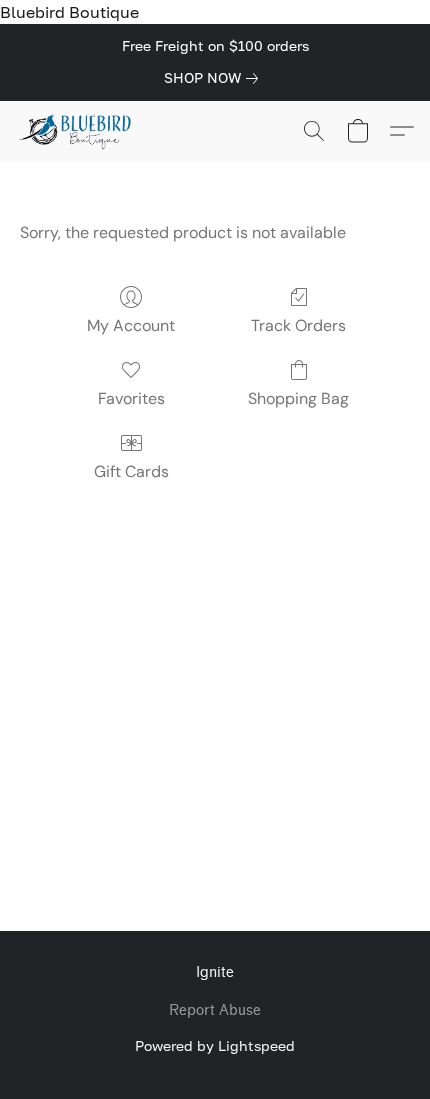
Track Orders (298, 325)
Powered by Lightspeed (215, 1045)
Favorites (131, 398)
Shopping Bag (298, 398)
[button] (78, 131)
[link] (215, 78)
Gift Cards (131, 471)
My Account (131, 325)
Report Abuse (215, 1010)
